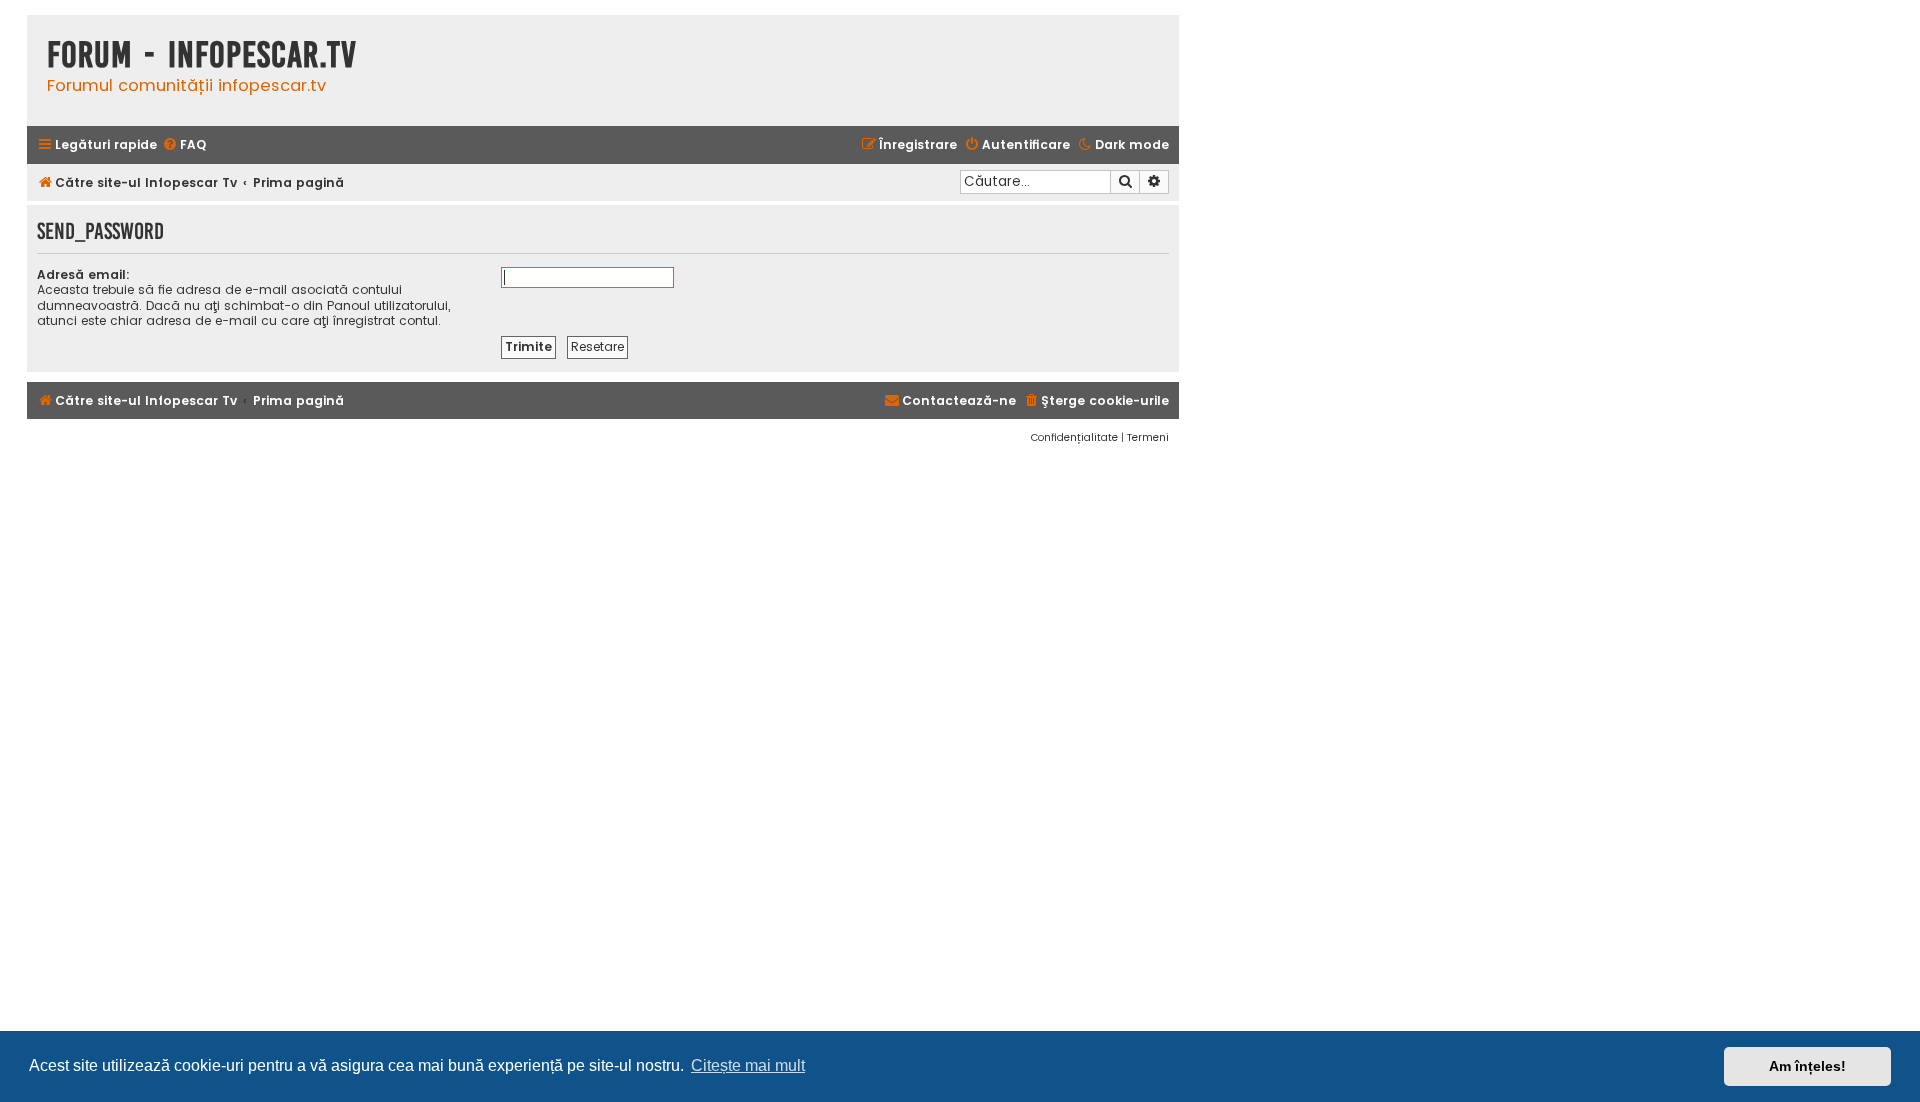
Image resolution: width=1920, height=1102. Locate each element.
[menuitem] (184, 145)
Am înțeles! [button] (1807, 1066)
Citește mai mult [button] (748, 1065)
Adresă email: (83, 274)
